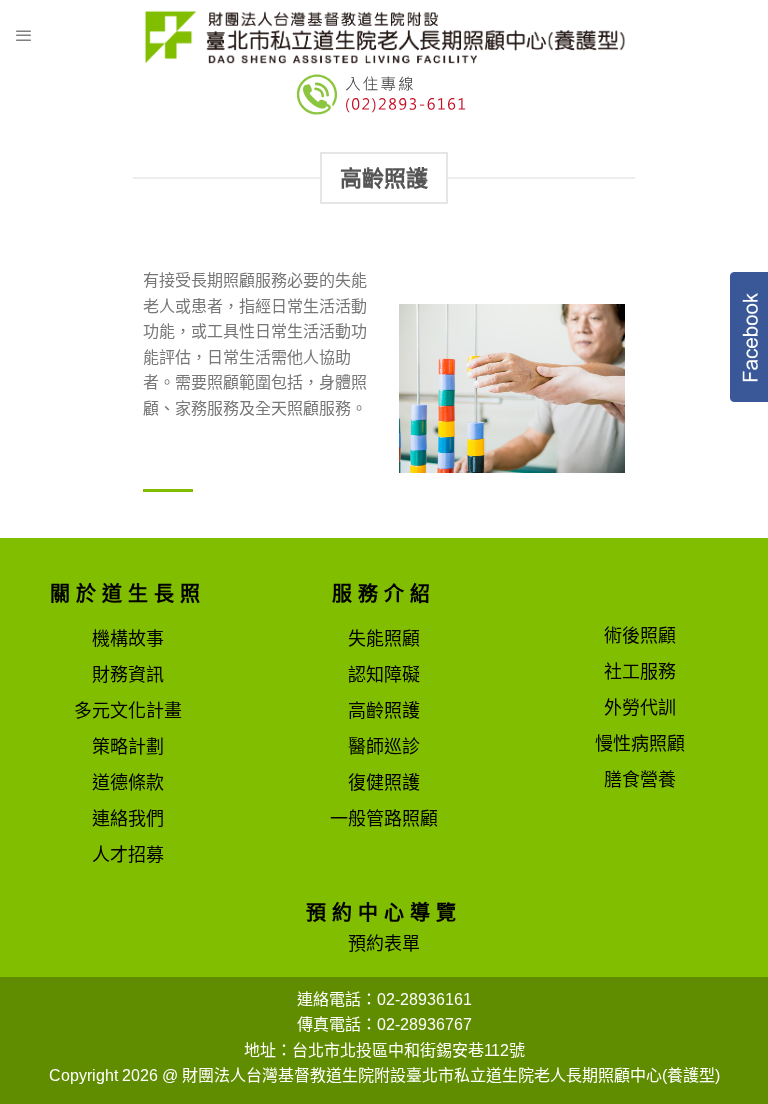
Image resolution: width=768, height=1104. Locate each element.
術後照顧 (640, 636)
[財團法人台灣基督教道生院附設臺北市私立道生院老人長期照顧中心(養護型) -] (384, 35)
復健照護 (384, 783)
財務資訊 (128, 675)
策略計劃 (128, 747)
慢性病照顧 (640, 744)
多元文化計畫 (128, 711)
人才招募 (128, 855)
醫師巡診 (384, 747)
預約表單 (384, 944)
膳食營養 (640, 780)
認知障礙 (384, 675)
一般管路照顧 (384, 819)
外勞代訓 (640, 708)
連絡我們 (128, 819)
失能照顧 (384, 639)
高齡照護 (384, 711)
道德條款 (128, 783)
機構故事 (128, 639)
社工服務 (640, 672)
